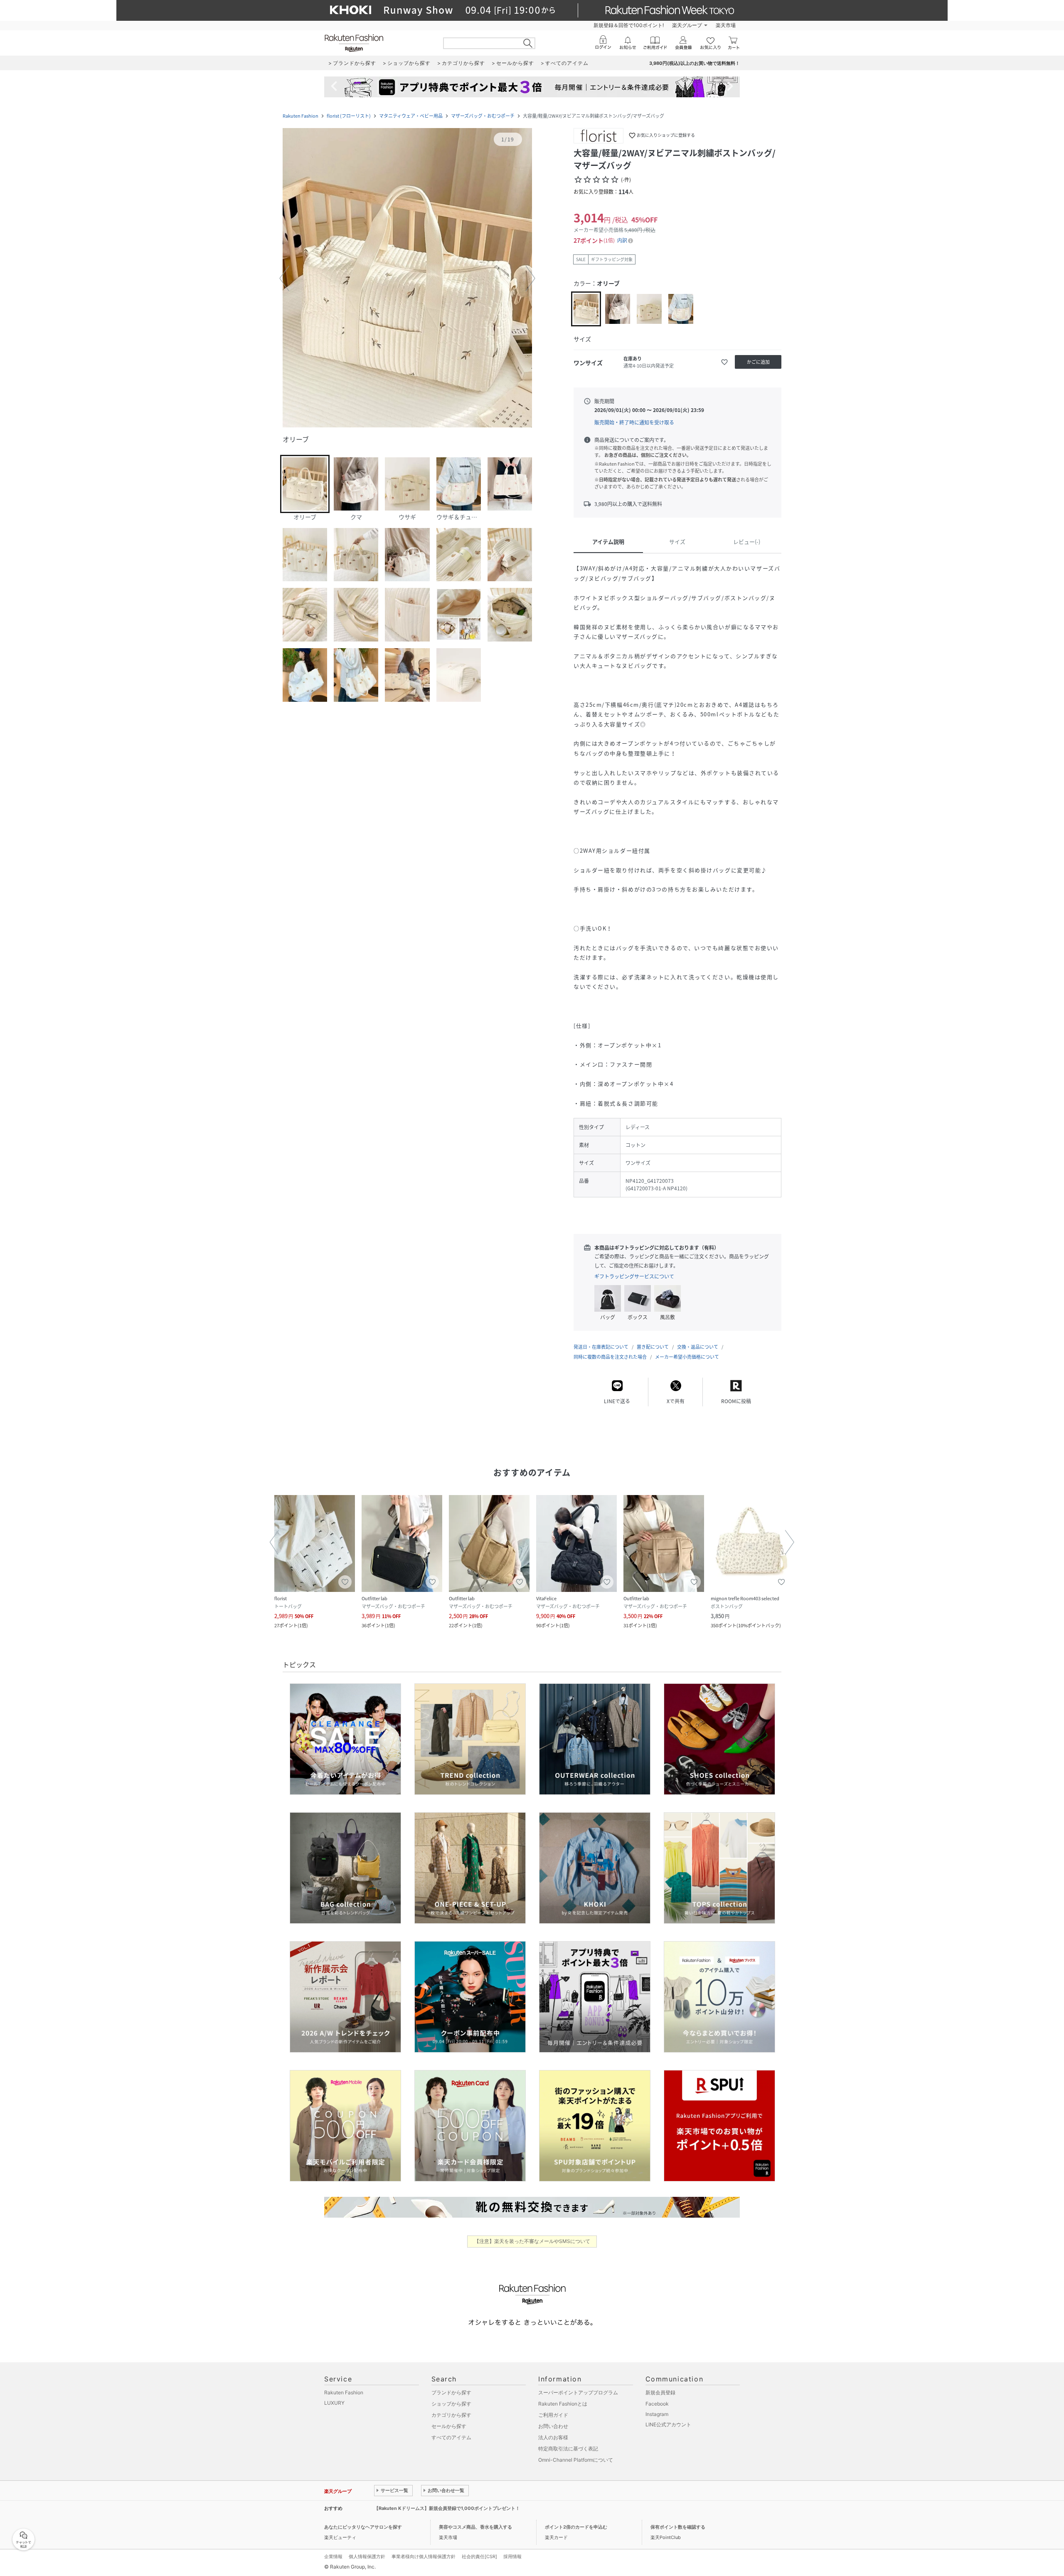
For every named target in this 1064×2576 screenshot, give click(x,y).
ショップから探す (451, 2404)
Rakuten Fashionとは (563, 2404)
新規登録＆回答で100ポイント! (629, 25)
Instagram (657, 2414)
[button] (407, 279)
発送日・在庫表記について (601, 1347)
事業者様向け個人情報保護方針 (424, 2556)
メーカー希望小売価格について (687, 1357)
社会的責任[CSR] (479, 2556)
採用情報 (512, 2556)
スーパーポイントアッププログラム (578, 2392)
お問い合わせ (553, 2426)
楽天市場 (726, 25)
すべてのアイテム (451, 2437)
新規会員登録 (660, 2392)
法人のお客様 (553, 2437)
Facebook (657, 2404)
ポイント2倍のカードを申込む (576, 2527)
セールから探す (449, 2426)
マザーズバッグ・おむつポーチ (483, 116)
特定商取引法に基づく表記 (568, 2449)
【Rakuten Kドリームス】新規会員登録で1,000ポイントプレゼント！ (447, 2508)
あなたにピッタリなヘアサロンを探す (363, 2527)
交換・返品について (698, 1347)
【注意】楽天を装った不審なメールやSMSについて (532, 2241)
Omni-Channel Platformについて (576, 2460)
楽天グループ (687, 25)
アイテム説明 (608, 542)
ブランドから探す (451, 2392)
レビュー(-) (747, 542)
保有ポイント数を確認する (678, 2527)
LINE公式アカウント (668, 2424)
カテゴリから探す (451, 2415)
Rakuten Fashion (300, 116)
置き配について (653, 1347)
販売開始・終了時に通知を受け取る (634, 422)
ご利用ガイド (553, 2415)
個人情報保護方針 (367, 2556)
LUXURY (334, 2403)
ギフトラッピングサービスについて (634, 1276)
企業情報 (333, 2556)
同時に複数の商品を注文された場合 (610, 1357)
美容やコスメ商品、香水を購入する (475, 2527)
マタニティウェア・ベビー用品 (411, 116)
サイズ (677, 542)
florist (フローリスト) (349, 116)
